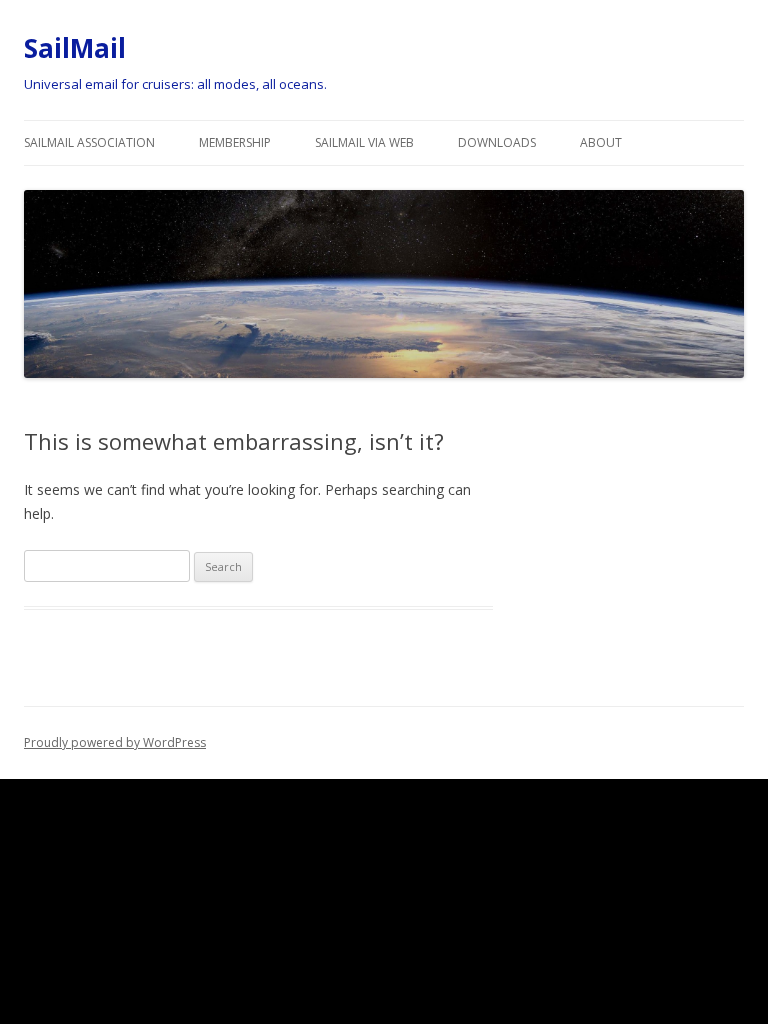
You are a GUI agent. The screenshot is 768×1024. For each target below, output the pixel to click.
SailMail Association (89, 142)
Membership (235, 142)
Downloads (497, 142)
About (601, 142)
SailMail (75, 48)
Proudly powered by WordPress (115, 742)
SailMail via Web (364, 142)
